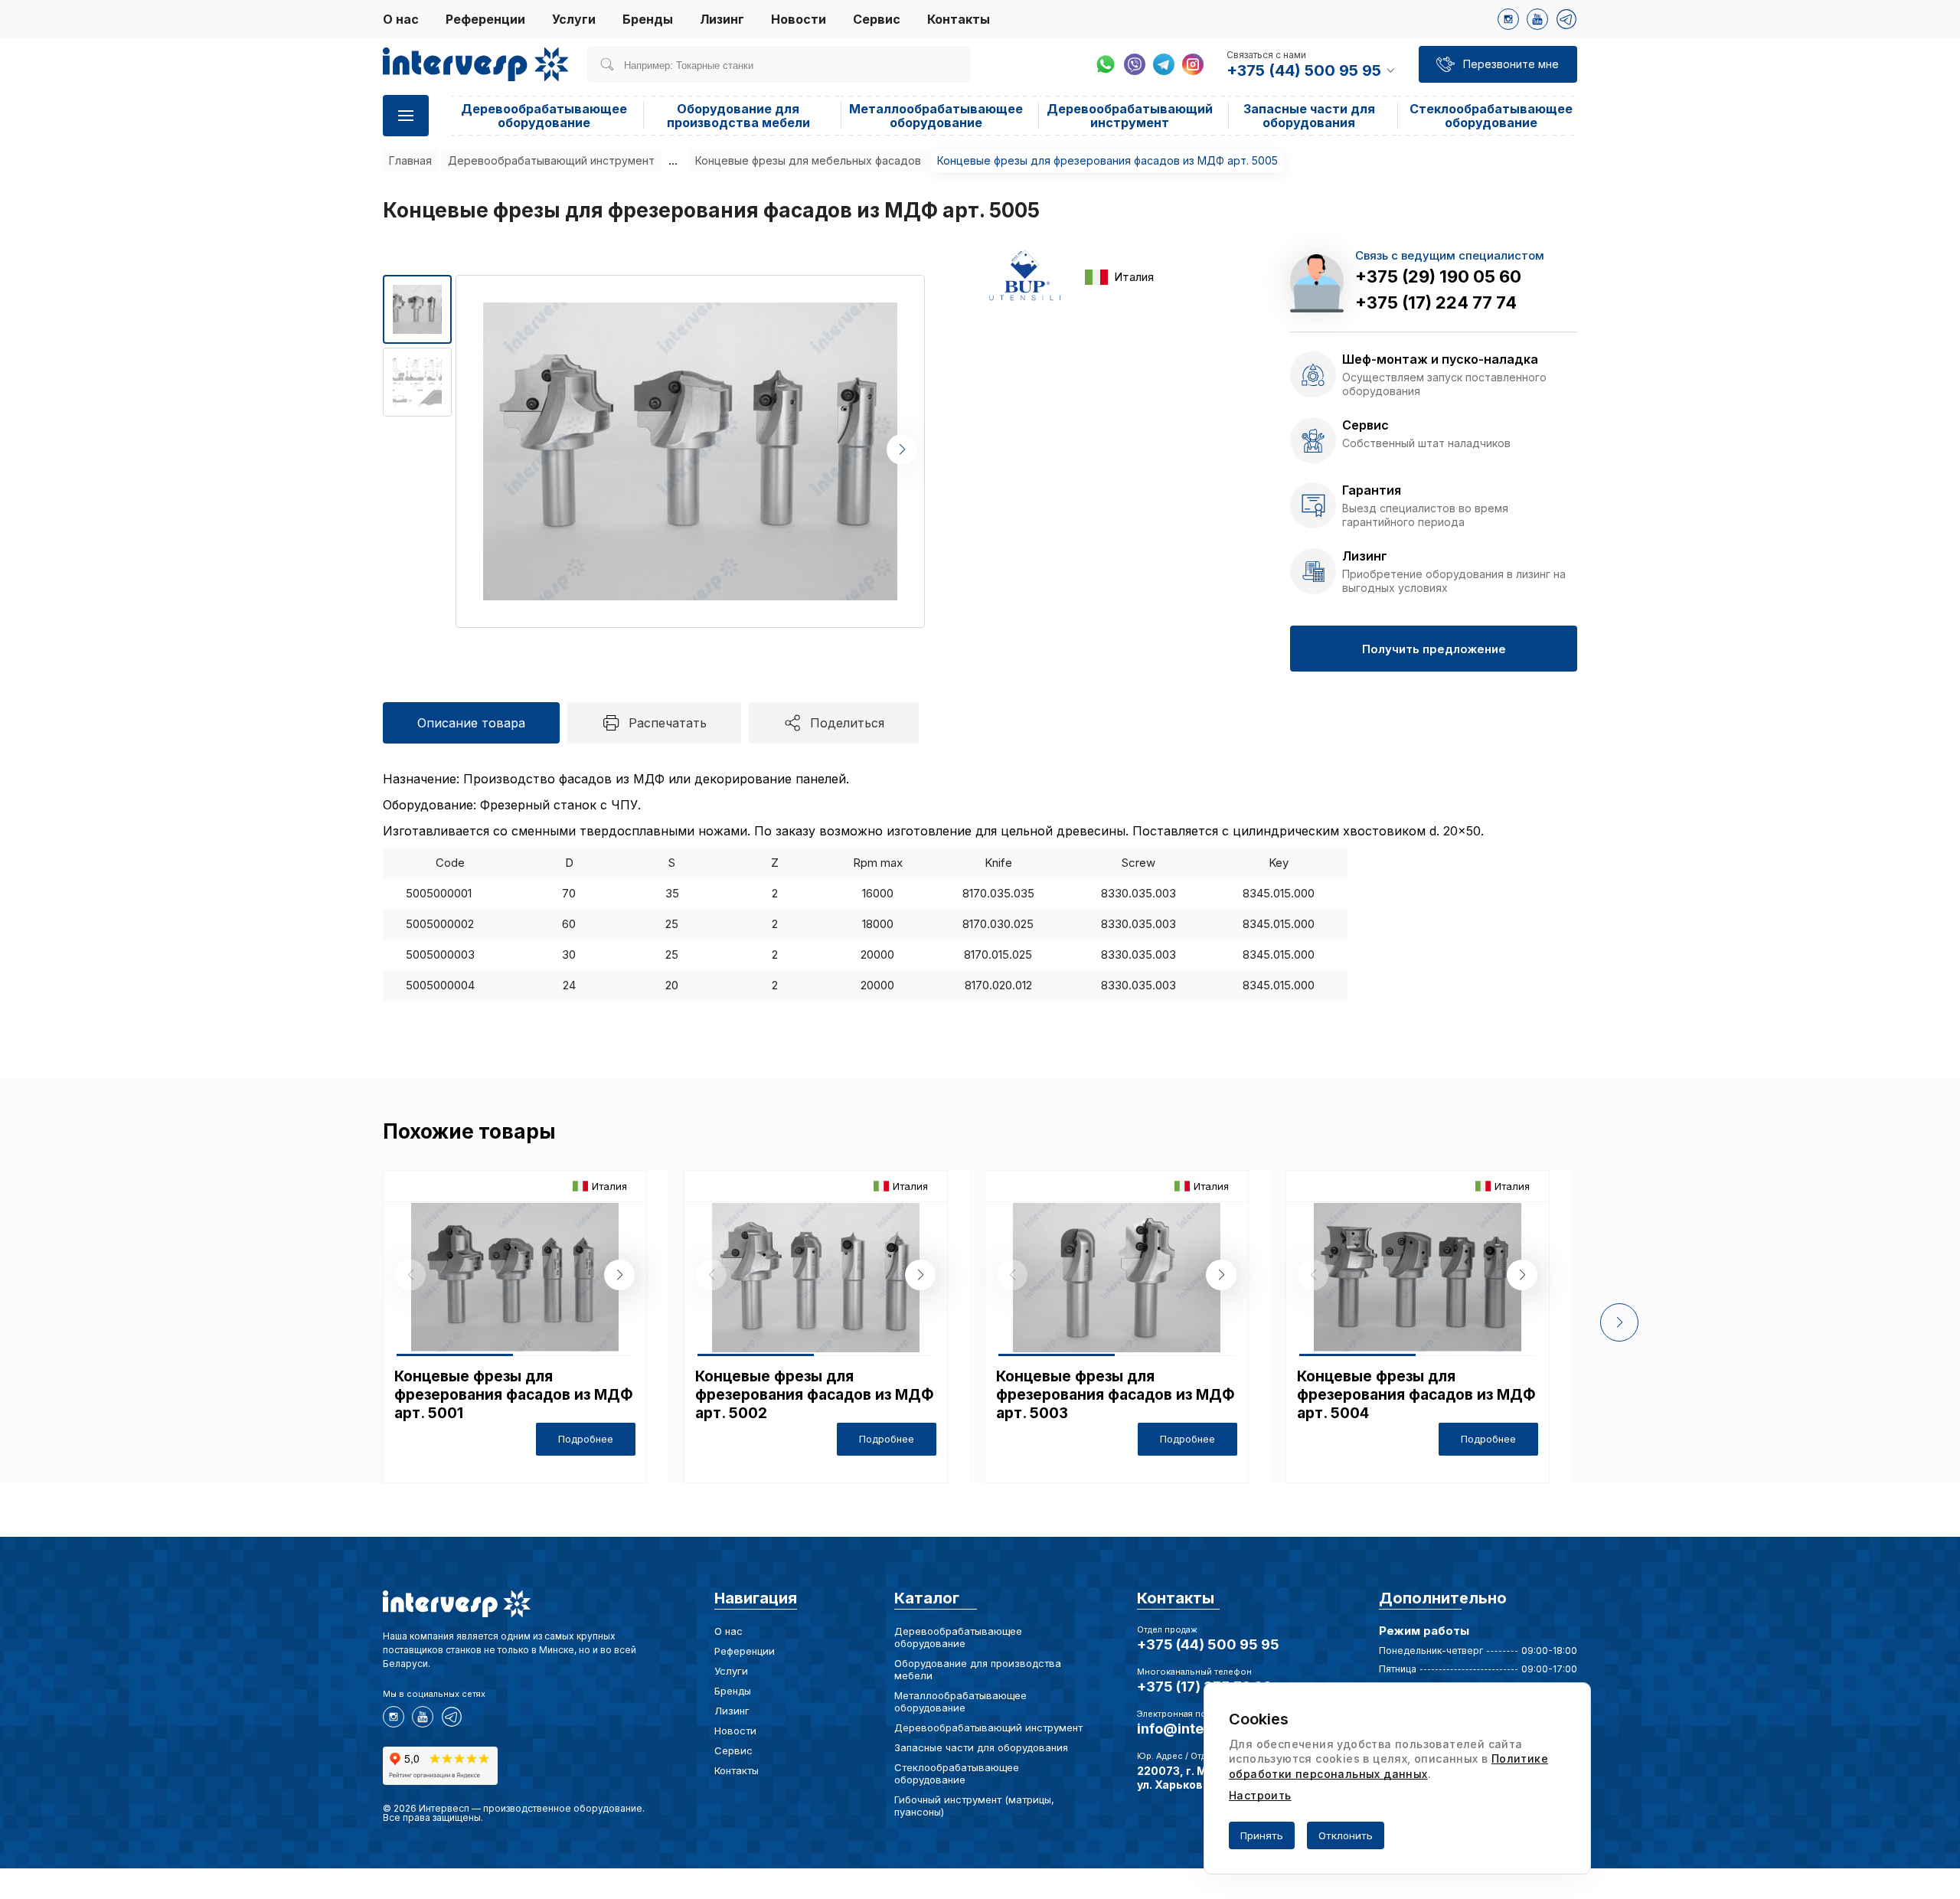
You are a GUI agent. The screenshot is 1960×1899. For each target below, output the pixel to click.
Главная (410, 160)
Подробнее (586, 1439)
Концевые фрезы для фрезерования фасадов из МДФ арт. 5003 (1116, 1395)
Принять (1262, 1835)
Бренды (648, 19)
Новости (799, 19)
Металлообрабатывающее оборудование (936, 116)
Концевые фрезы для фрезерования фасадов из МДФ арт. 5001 (514, 1395)
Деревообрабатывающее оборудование (544, 116)
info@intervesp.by (1200, 1729)
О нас (401, 19)
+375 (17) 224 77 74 (1436, 302)
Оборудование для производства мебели (738, 116)
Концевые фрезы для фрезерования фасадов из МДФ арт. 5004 (1416, 1395)
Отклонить (1346, 1835)
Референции (485, 19)
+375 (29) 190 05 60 (1438, 276)
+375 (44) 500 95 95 (1208, 1644)
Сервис (877, 19)
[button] (902, 449)
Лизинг (722, 19)
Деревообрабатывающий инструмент (1130, 116)
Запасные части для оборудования (1309, 116)
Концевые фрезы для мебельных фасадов (808, 160)
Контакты (959, 19)
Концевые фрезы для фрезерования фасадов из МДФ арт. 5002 (815, 1395)
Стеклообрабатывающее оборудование (1491, 116)
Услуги (574, 19)
